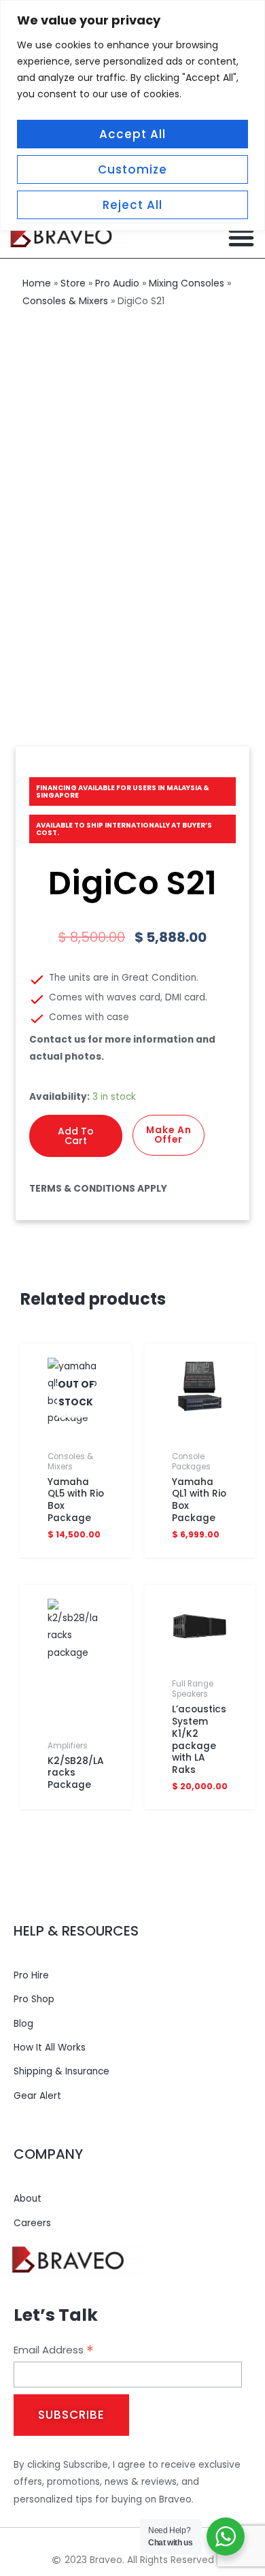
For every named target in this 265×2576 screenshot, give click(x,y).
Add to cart (76, 1136)
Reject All (132, 205)
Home (37, 283)
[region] (132, 115)
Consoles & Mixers (65, 301)
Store (73, 283)
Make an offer (169, 1135)
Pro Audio (117, 283)
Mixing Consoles (187, 283)
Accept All (132, 134)
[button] (241, 238)
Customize (132, 169)
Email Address (54, 2350)
